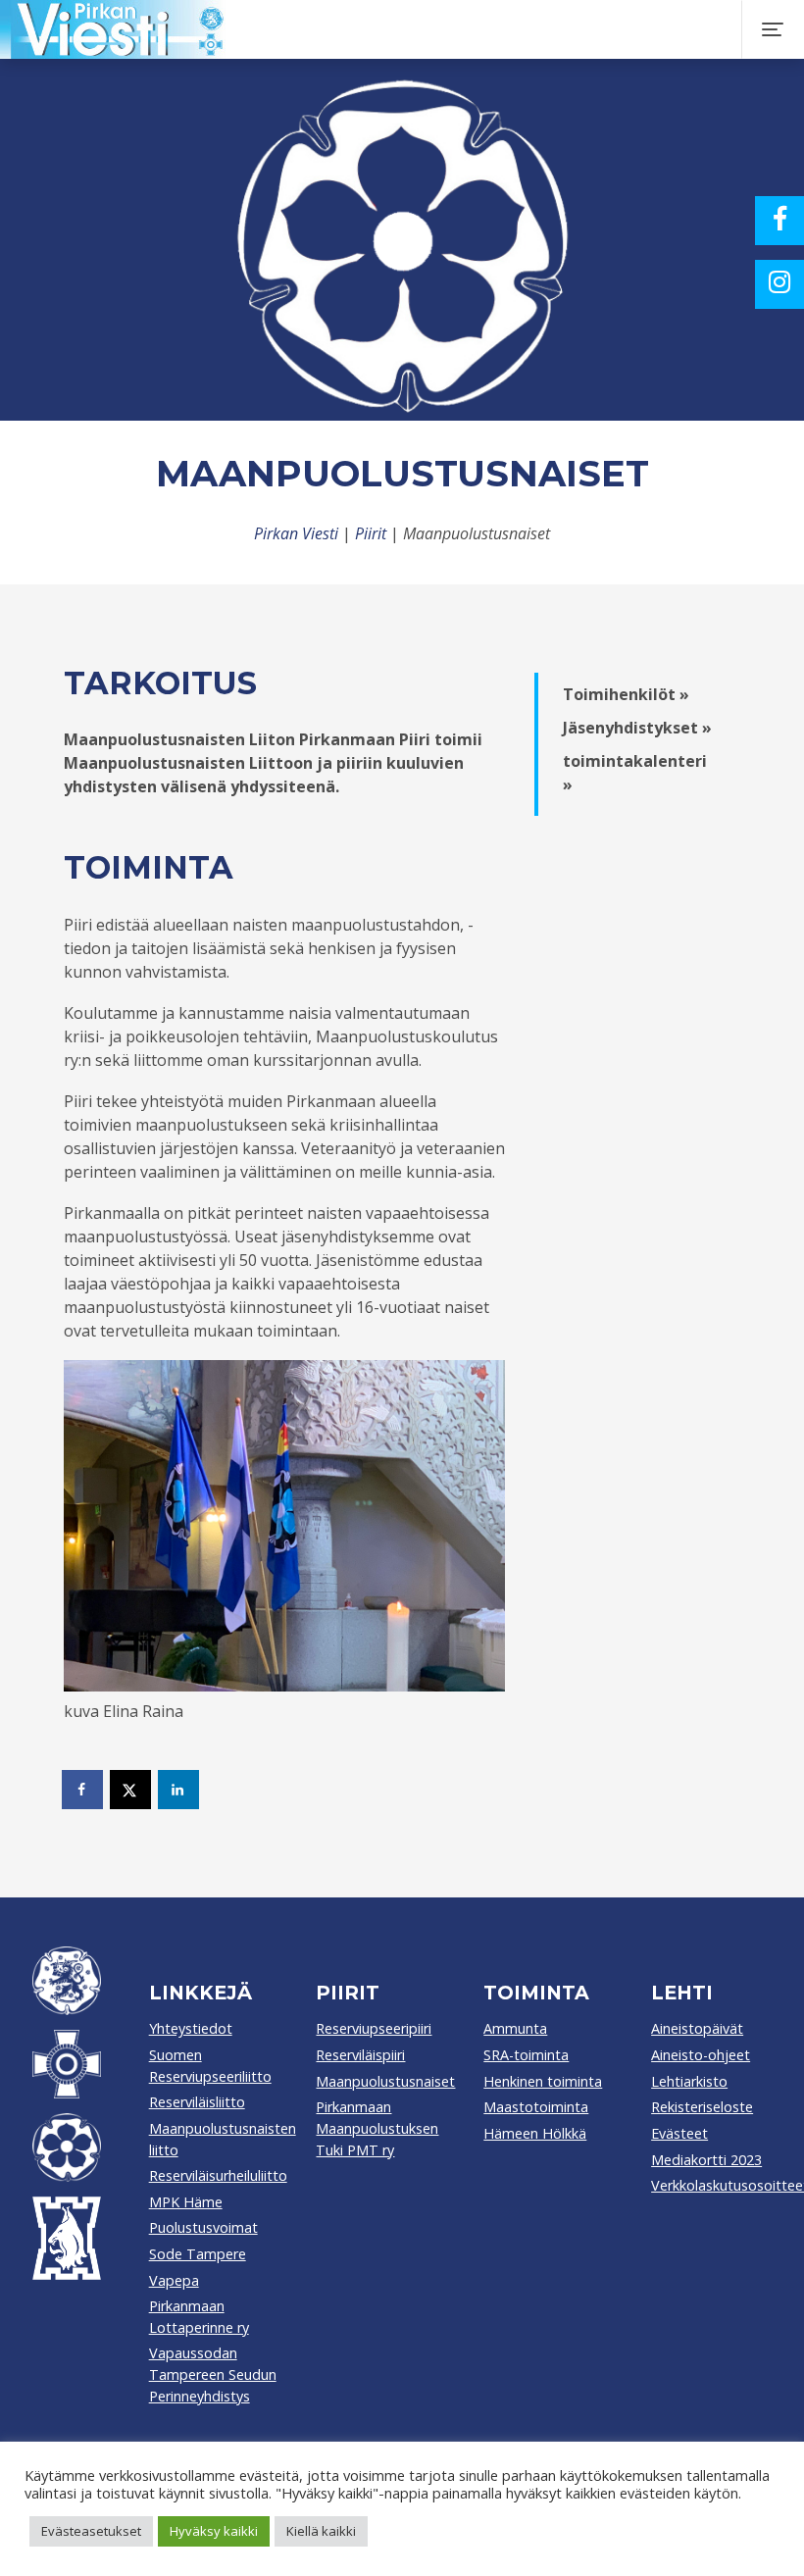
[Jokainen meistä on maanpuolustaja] (394, 29)
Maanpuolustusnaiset (385, 2081)
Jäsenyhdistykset (630, 728)
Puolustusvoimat (203, 2227)
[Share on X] (131, 1790)
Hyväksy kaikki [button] (214, 2531)
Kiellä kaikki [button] (321, 2531)
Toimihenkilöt (619, 694)
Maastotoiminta (536, 2107)
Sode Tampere (198, 2254)
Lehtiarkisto (689, 2081)
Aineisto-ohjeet (701, 2055)
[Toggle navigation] (773, 29)
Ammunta (515, 2028)
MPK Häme (186, 2202)
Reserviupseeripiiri (374, 2028)
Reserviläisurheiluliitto (218, 2175)
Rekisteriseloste (702, 2107)
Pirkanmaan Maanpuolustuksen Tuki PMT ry (377, 2128)
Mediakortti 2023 (706, 2160)
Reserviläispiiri (360, 2055)
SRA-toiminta (526, 2055)
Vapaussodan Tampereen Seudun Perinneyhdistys (213, 2374)
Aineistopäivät (697, 2028)
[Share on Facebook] (83, 1790)
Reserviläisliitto (197, 2102)
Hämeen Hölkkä (535, 2133)
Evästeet (679, 2133)
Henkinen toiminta (543, 2081)
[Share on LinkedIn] (179, 1790)
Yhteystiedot (191, 2028)
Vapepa (174, 2280)
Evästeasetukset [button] (91, 2531)
